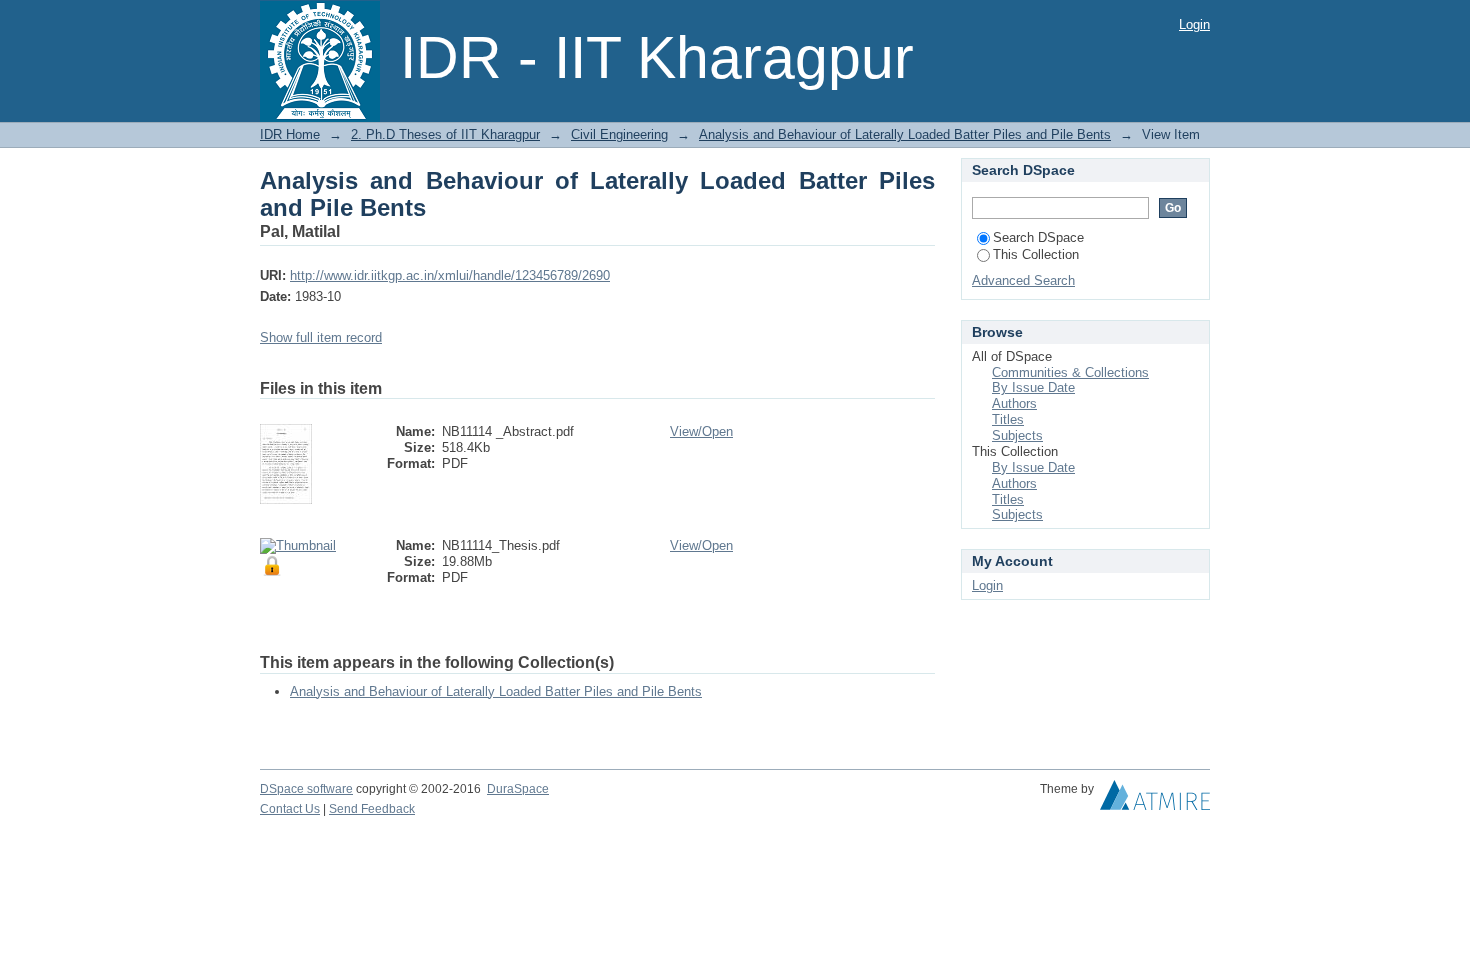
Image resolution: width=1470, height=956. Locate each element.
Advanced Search (1023, 280)
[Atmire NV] (1155, 800)
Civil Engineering (619, 134)
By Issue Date (1033, 387)
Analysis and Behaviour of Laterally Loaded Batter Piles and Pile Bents (905, 134)
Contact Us (290, 809)
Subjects (1017, 435)
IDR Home (290, 134)
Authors (1014, 403)
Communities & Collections (1070, 372)
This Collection (1036, 254)
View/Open (701, 431)
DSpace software (306, 789)
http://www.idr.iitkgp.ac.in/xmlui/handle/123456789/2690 (450, 275)
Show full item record (321, 337)
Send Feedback (372, 809)
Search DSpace (1038, 237)
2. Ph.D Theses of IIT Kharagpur (445, 134)
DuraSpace (518, 789)
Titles (1008, 419)
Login (1194, 24)
